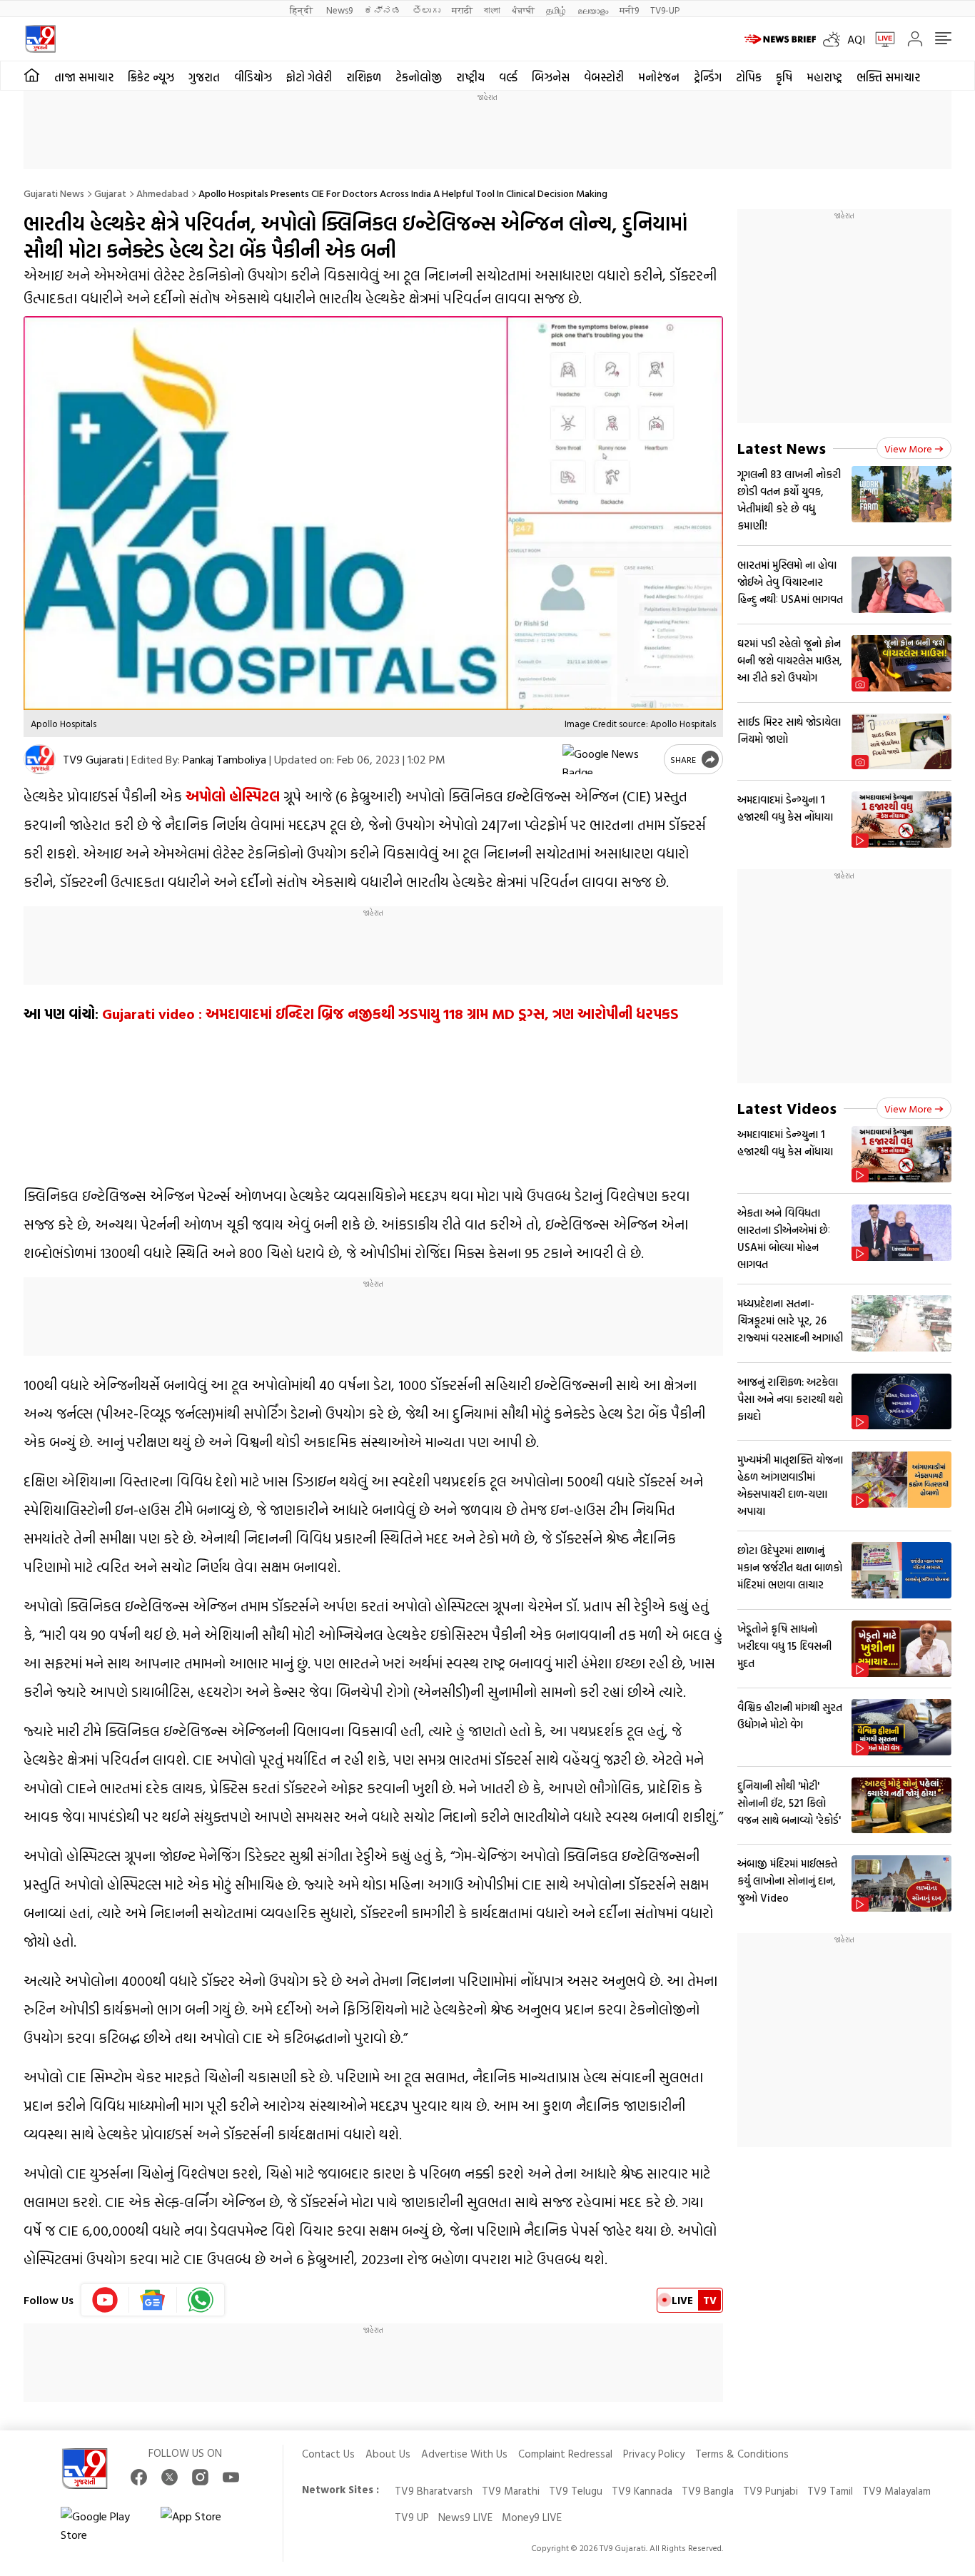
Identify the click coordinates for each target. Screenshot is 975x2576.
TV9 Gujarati (93, 759)
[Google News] (153, 2300)
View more (908, 448)
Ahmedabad (162, 193)
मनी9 (629, 10)
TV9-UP (665, 10)
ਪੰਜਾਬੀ (523, 10)
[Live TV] (880, 39)
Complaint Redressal (565, 2454)
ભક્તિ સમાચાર (888, 77)
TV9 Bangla (708, 2491)
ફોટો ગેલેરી (309, 77)
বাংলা (492, 10)
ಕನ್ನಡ (383, 10)
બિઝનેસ (551, 77)
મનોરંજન (659, 77)
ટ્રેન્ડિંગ (708, 77)
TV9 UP (412, 2517)
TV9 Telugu (576, 2491)
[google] (610, 759)
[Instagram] (200, 2477)
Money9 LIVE (532, 2517)
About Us (388, 2454)
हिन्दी (302, 10)
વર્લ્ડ (508, 77)
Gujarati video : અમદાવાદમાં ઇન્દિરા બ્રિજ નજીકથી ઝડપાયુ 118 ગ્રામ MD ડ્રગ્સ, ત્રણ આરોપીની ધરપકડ (390, 1013)
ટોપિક (749, 77)
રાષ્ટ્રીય (470, 77)
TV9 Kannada (642, 2491)
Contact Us (328, 2454)
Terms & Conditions (742, 2454)
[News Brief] (780, 39)
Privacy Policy (654, 2454)
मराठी (462, 10)
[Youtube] (105, 2300)
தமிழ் (556, 10)
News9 (339, 10)
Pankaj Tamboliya (224, 759)
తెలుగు (426, 10)
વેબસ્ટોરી (604, 77)
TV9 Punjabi (771, 2491)
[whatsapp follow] (201, 2300)
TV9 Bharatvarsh (434, 2491)
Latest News (782, 448)
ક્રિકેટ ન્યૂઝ (151, 77)
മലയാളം (593, 10)
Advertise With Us (464, 2454)
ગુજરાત (204, 77)
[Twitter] (170, 2477)
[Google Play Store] (103, 2525)
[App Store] (203, 2525)
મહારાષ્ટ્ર (824, 77)
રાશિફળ (364, 77)
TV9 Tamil (830, 2491)
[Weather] (835, 39)
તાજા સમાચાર (84, 77)
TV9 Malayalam (896, 2491)
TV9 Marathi (511, 2491)
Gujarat (110, 193)
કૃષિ (784, 77)
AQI (856, 39)
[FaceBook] (139, 2477)
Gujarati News (54, 193)
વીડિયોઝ (253, 77)
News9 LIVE (465, 2517)
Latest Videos (787, 1108)
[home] (32, 76)
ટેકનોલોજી (419, 77)
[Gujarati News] (40, 39)
